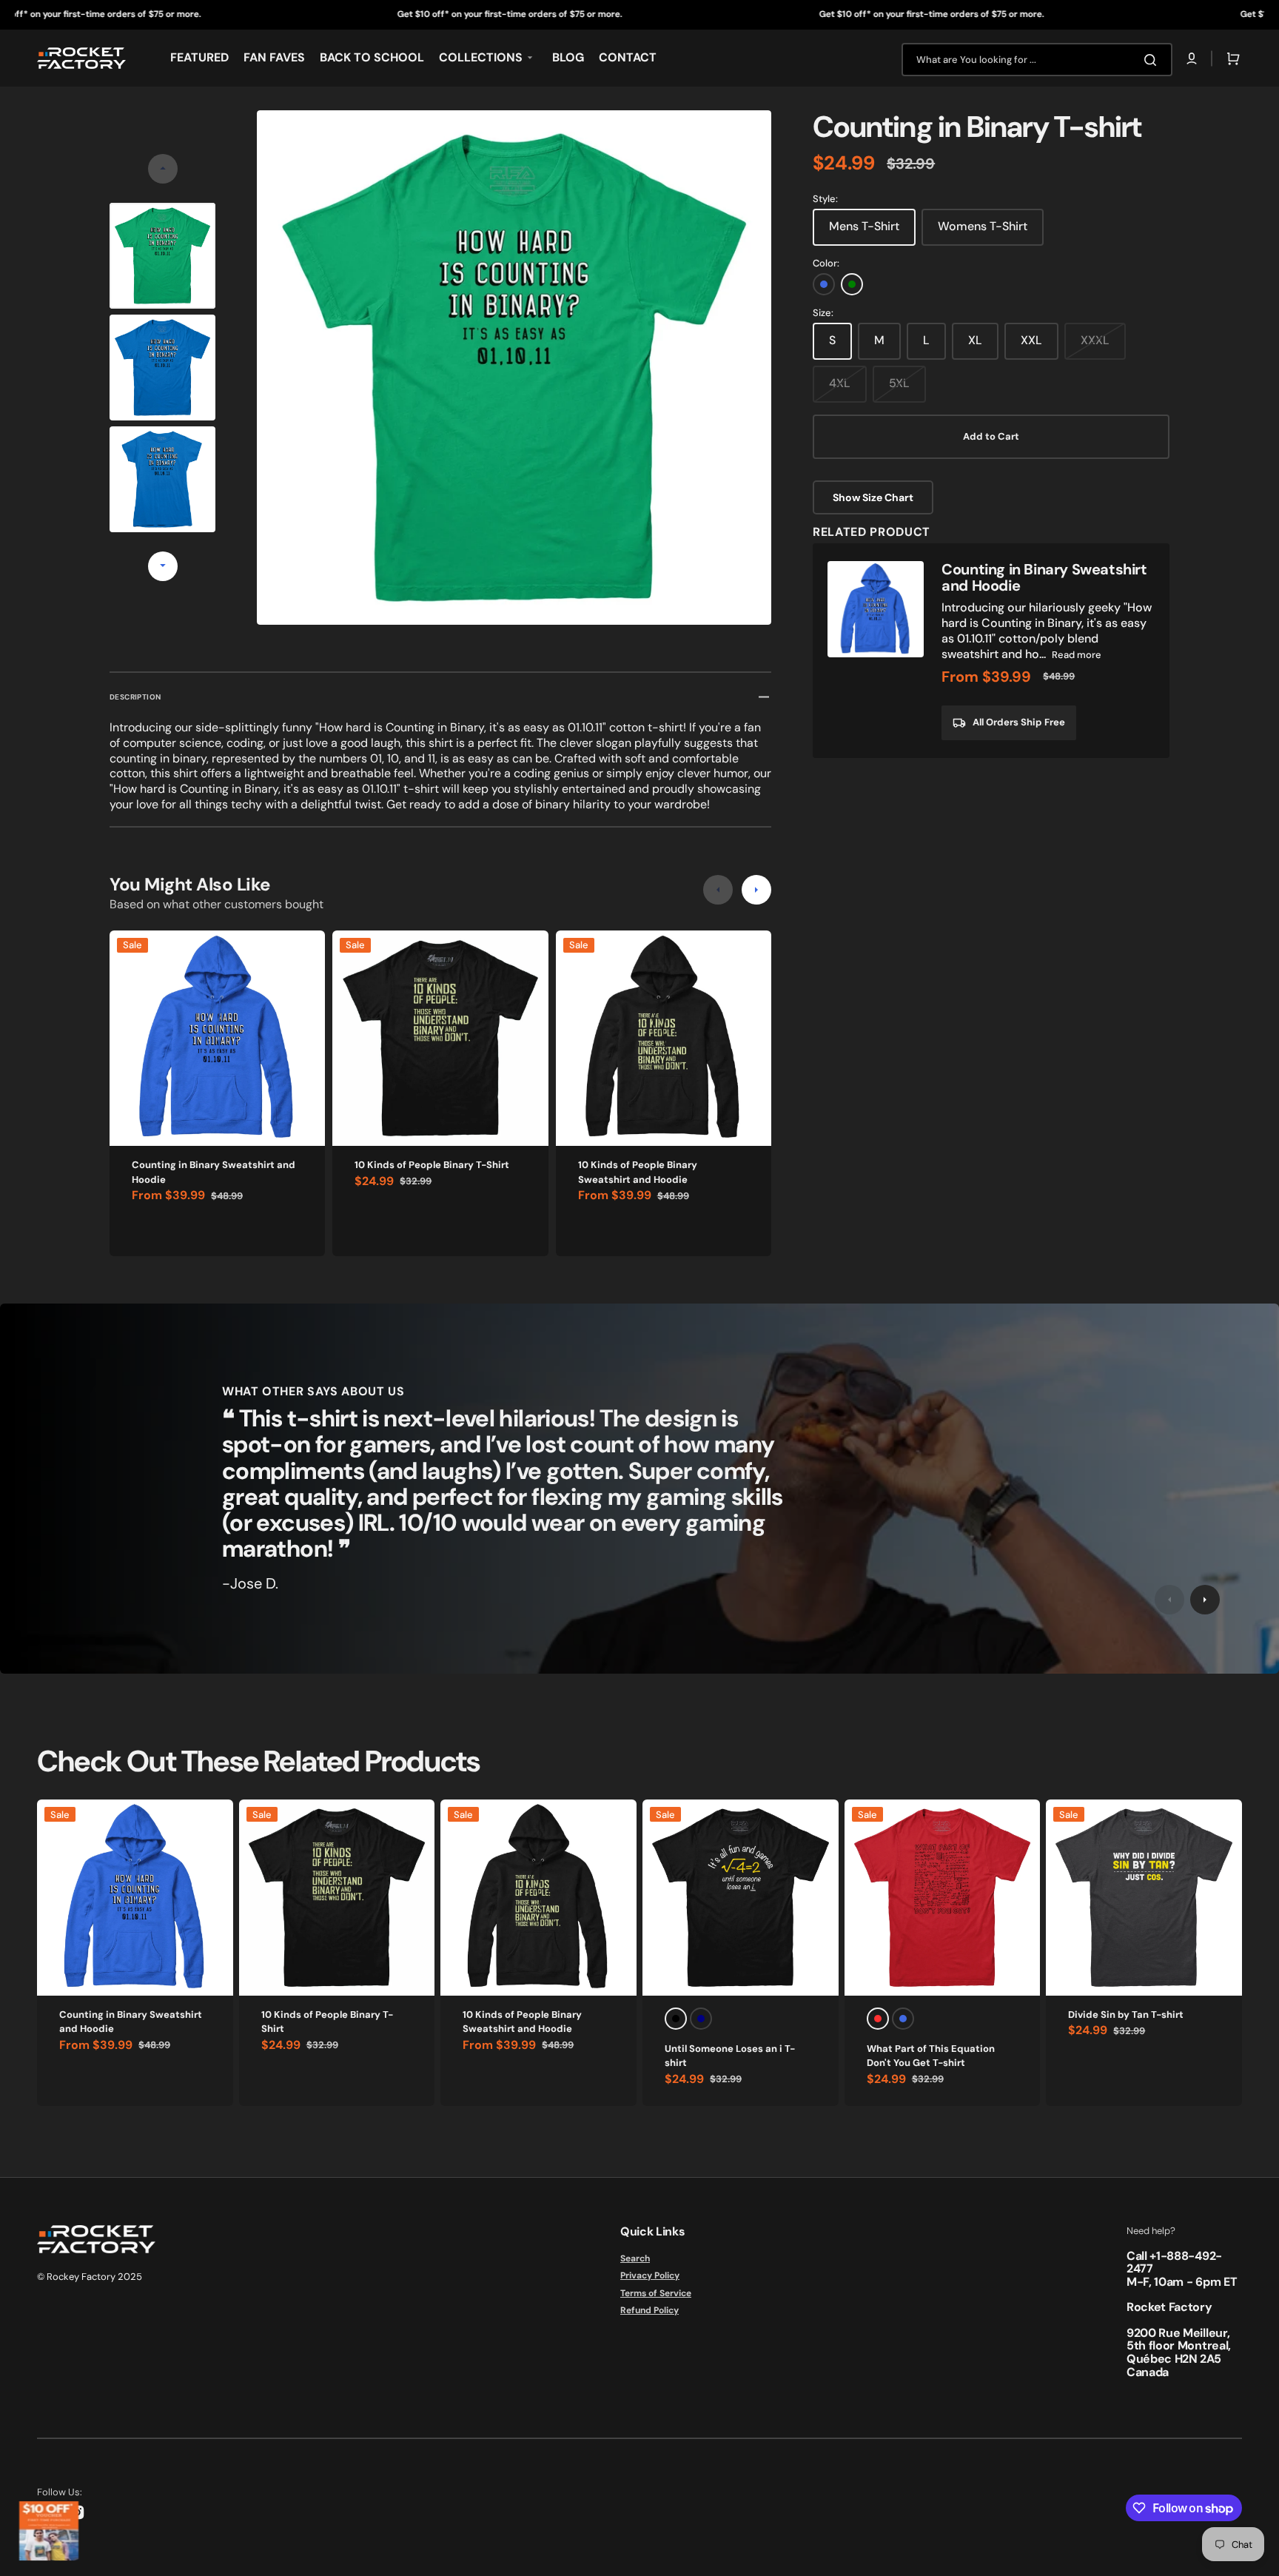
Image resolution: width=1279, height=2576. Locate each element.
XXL (1031, 340)
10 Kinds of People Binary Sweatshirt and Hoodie (638, 1172)
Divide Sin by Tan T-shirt (1126, 2015)
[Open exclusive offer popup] (49, 2531)
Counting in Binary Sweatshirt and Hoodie (214, 1172)
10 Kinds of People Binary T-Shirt (432, 1165)
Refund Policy (649, 2310)
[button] (1192, 58)
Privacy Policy (650, 2275)
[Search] (1153, 60)
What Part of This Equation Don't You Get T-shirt (931, 2056)
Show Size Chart (873, 497)
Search (635, 2259)
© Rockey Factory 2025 (90, 2277)
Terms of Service (656, 2293)
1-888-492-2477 (1174, 2263)
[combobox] (1037, 60)
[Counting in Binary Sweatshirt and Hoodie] (991, 651)
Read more (1077, 655)
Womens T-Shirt (983, 226)
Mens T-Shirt (864, 226)
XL (975, 340)
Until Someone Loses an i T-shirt (730, 2056)
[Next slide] (163, 566)
